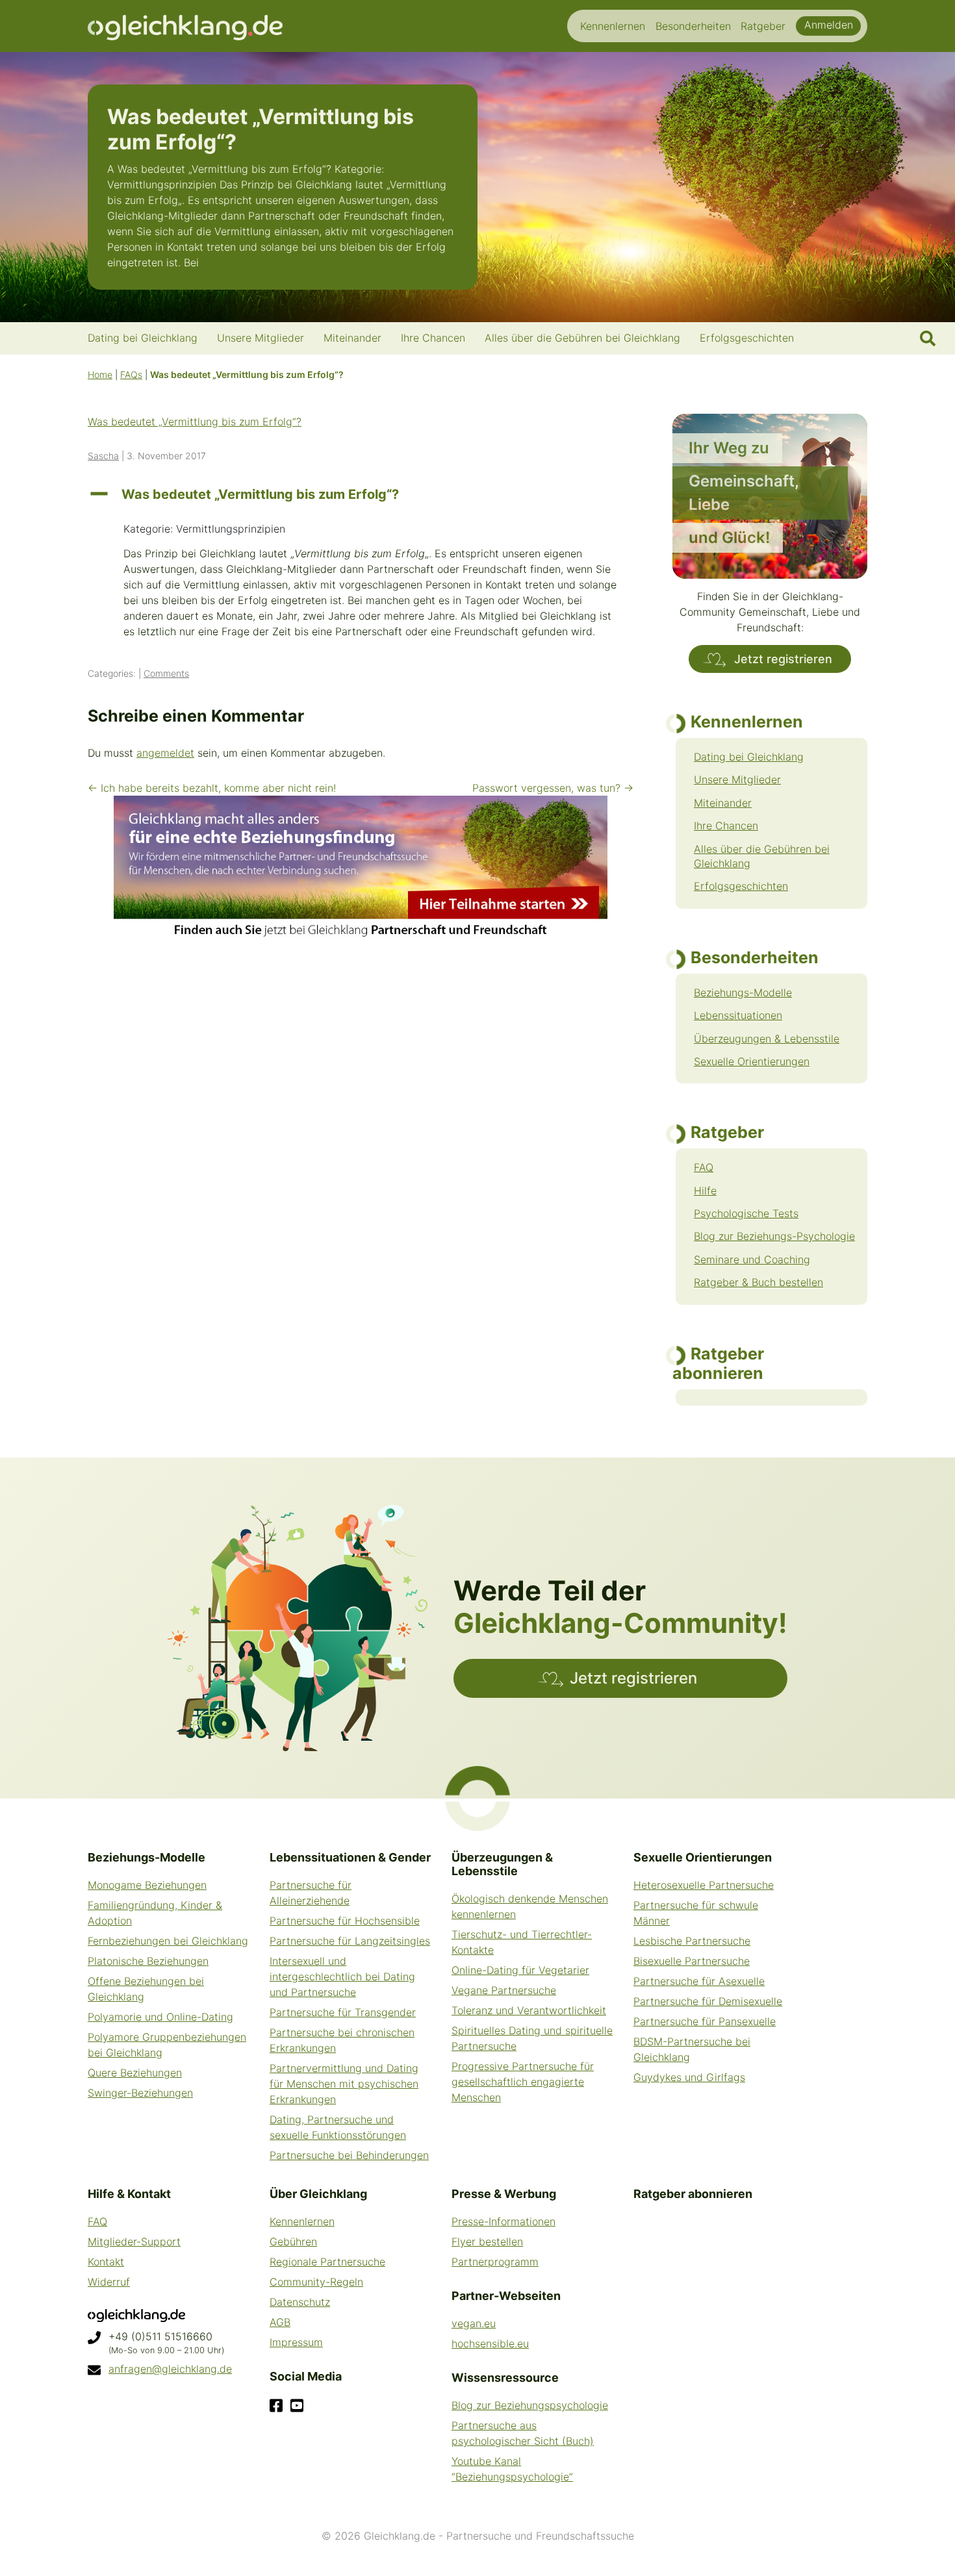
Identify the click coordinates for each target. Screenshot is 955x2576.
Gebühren (293, 2241)
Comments (166, 673)
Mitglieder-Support (134, 2241)
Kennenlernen (302, 2221)
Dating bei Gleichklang (749, 757)
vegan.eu (474, 2323)
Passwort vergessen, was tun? (553, 788)
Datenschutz (300, 2302)
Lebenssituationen (738, 1015)
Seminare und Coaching (752, 1259)
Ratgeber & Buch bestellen (758, 1282)
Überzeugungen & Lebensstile (767, 1039)
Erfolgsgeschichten (741, 886)
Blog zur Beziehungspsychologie (530, 2405)
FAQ (704, 1167)
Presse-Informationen (503, 2221)
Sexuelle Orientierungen (752, 1061)
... (206, 262)
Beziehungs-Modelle (743, 992)
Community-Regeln (316, 2282)
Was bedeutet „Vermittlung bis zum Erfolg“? (195, 422)
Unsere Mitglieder (737, 779)
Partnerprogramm (495, 2262)
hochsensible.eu (490, 2343)
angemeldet (165, 753)
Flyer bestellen (487, 2241)
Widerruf (109, 2282)
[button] (361, 494)
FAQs (131, 374)
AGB (280, 2322)
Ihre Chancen (726, 826)
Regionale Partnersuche (327, 2262)
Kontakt (106, 2262)
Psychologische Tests (746, 1213)
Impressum (296, 2342)
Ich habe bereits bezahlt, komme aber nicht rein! (212, 788)
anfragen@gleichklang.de (170, 2369)
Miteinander (723, 803)
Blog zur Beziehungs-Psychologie (774, 1236)
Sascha (103, 456)
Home (100, 374)
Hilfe (705, 1191)
